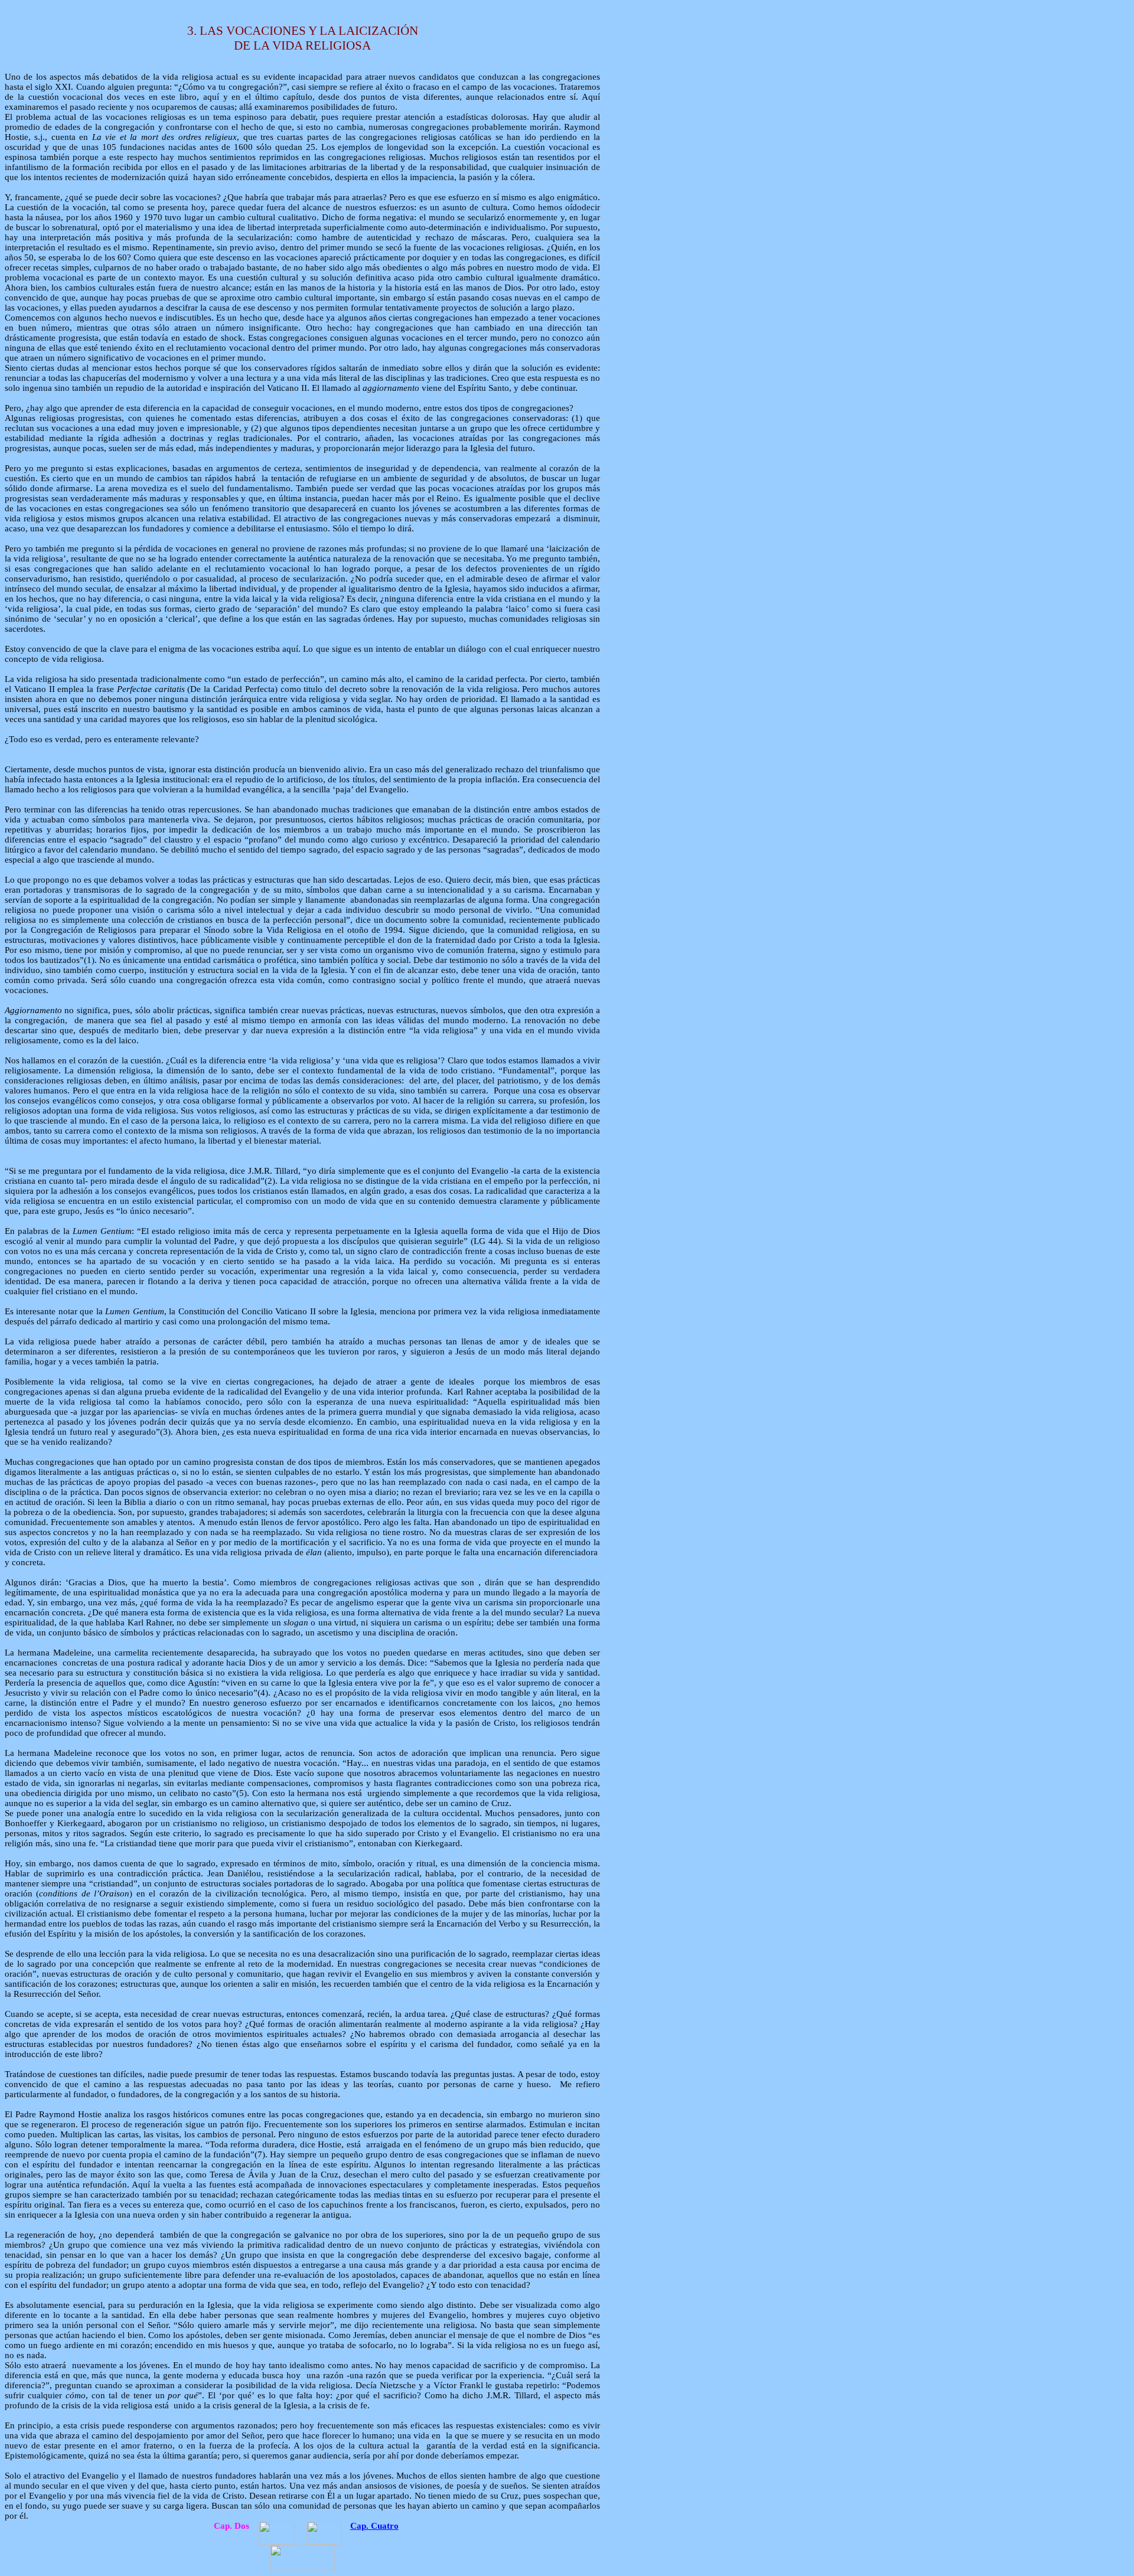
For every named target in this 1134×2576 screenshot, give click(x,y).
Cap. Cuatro (374, 2526)
